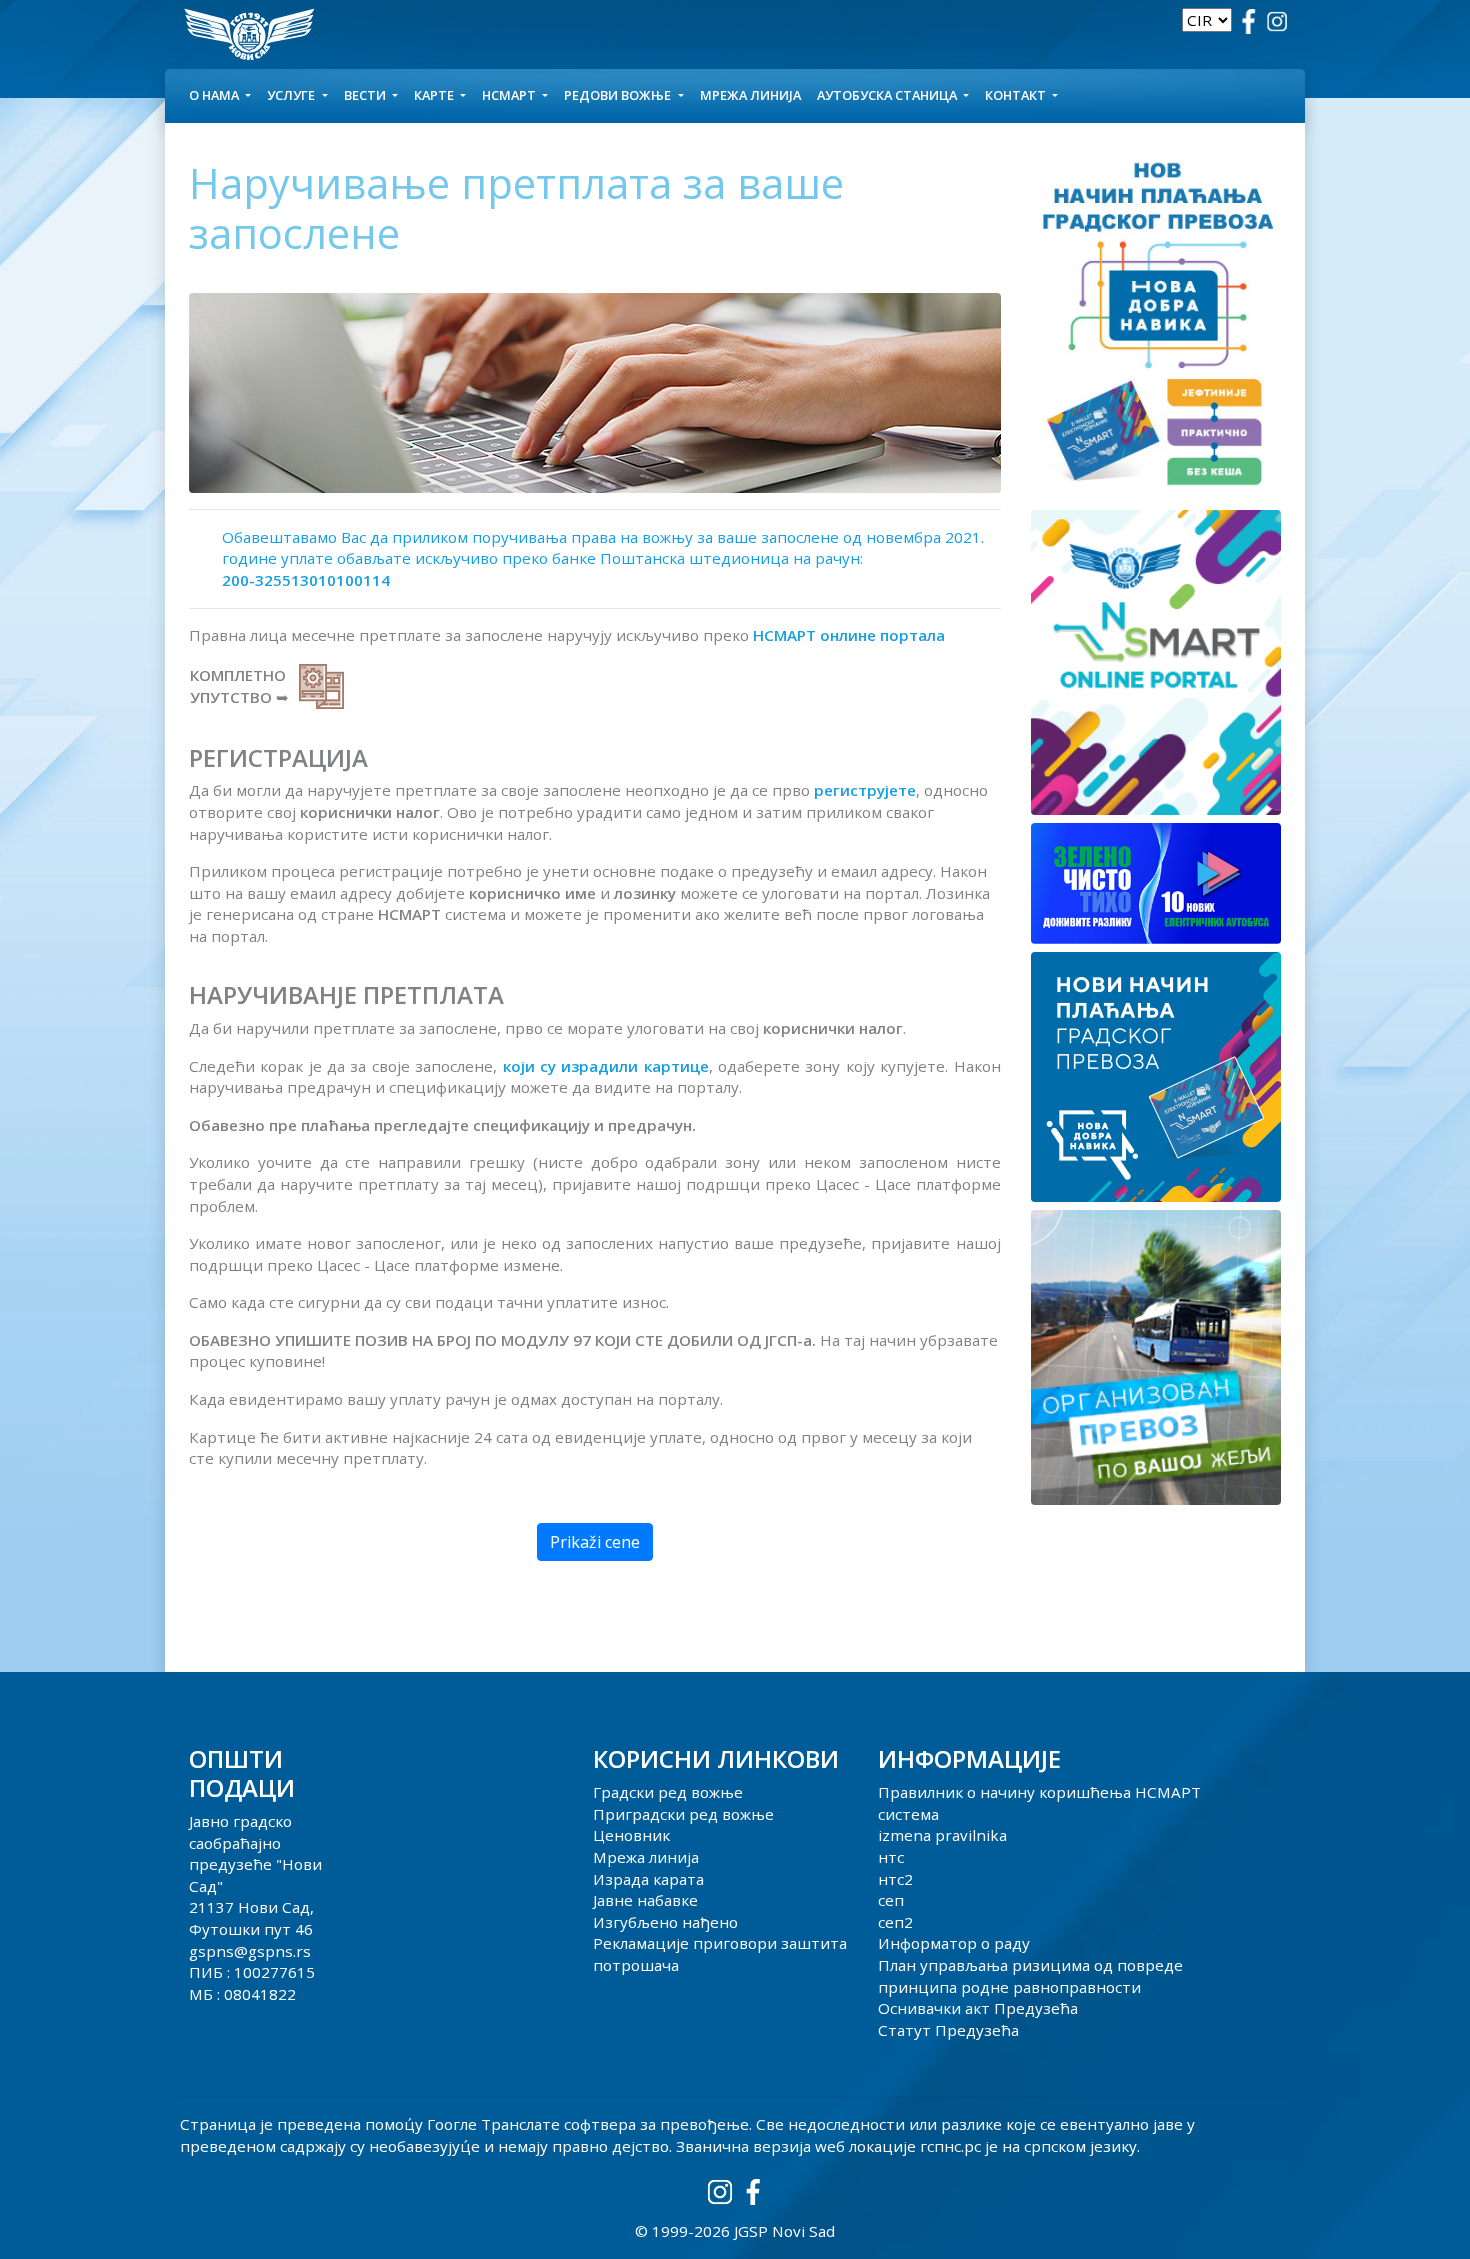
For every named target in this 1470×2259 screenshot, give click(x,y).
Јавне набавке (645, 1900)
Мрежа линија (750, 95)
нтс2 (895, 1879)
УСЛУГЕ (292, 95)
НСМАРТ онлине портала (849, 635)
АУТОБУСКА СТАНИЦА (888, 95)
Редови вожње (619, 95)
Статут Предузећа (948, 2030)
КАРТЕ (435, 95)
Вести (366, 95)
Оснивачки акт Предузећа (978, 2008)
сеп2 (895, 1922)
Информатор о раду (954, 1943)
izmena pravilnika (942, 1835)
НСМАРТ (510, 95)
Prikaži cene (595, 1542)
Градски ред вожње (668, 1792)
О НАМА (215, 95)
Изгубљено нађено (665, 1922)
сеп (891, 1900)
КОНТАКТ (1017, 95)
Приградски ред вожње (683, 1814)
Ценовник (631, 1835)
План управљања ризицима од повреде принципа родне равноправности (1030, 1976)
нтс (891, 1857)
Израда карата (648, 1879)
